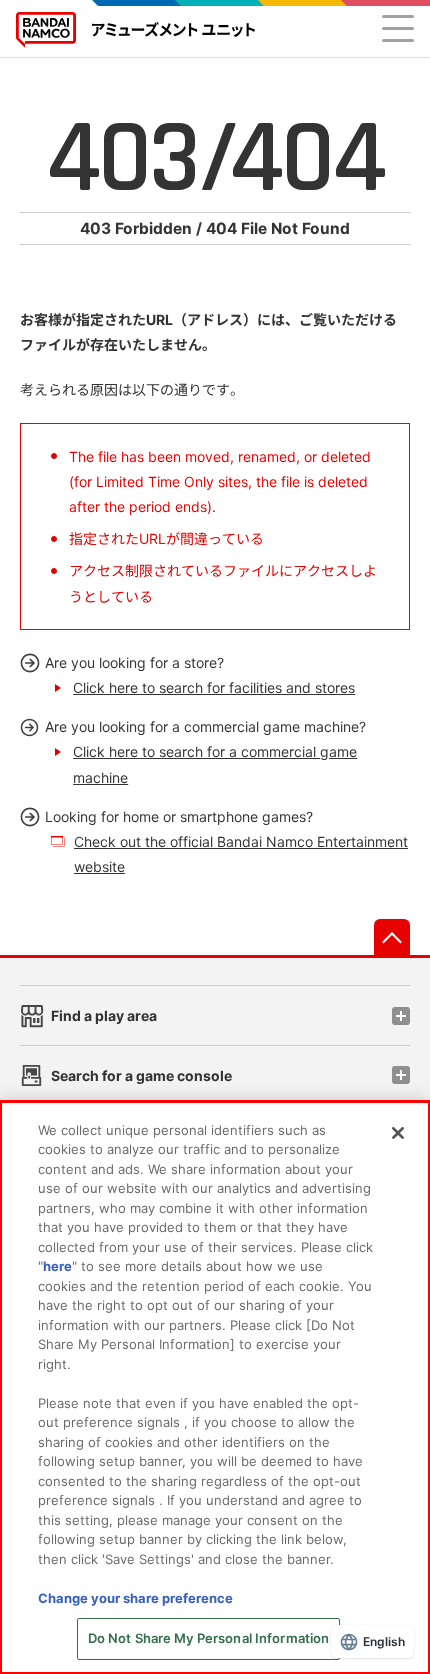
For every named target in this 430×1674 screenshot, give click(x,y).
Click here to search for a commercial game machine (215, 764)
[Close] (398, 1133)
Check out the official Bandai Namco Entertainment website (241, 854)
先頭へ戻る (392, 937)
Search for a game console (141, 1075)
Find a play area (104, 1015)
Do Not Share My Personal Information (209, 1638)
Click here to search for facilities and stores (214, 687)
